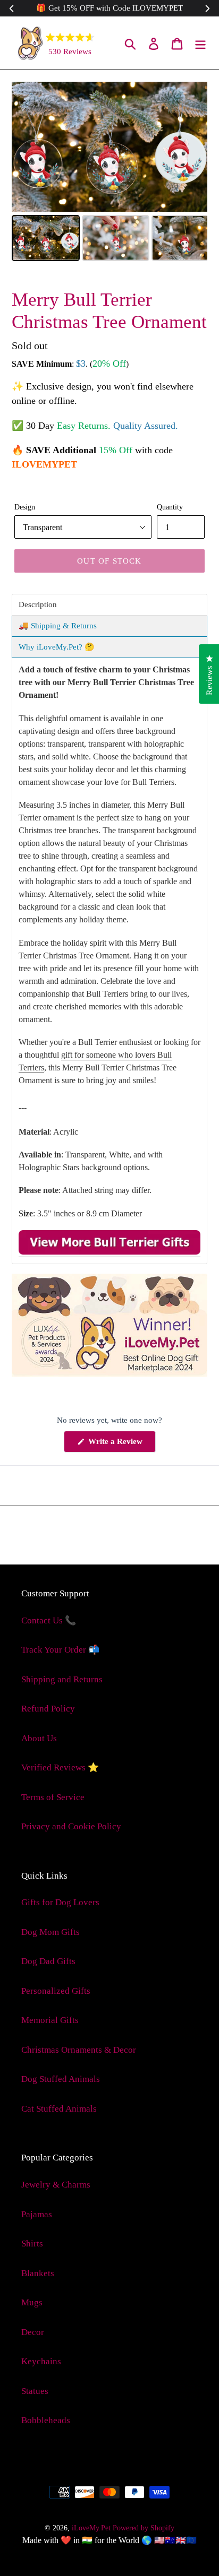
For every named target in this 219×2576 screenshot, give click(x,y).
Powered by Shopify (144, 2528)
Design (25, 507)
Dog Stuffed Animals (61, 2079)
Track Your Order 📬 (60, 1650)
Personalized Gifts (56, 1991)
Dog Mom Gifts (50, 1932)
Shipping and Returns (62, 1679)
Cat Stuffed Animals (59, 2109)
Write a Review (121, 1445)
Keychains (41, 2361)
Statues (35, 2391)
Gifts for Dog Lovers (60, 1902)
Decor (33, 2332)
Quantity (170, 507)
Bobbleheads (46, 2420)
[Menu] (200, 43)
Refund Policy (48, 1709)
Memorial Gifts (50, 2020)
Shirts (32, 2244)
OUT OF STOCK (109, 561)
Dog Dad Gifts (48, 1961)
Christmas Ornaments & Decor (79, 2050)
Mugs (32, 2302)
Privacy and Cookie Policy (71, 1826)
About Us (39, 1738)
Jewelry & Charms (56, 2185)
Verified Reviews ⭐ (60, 1767)
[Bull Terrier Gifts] (109, 1252)
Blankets (38, 2273)
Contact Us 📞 (49, 1620)
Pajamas (37, 2214)
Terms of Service (53, 1797)
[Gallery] (109, 173)
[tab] (109, 605)
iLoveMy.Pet (91, 2528)
